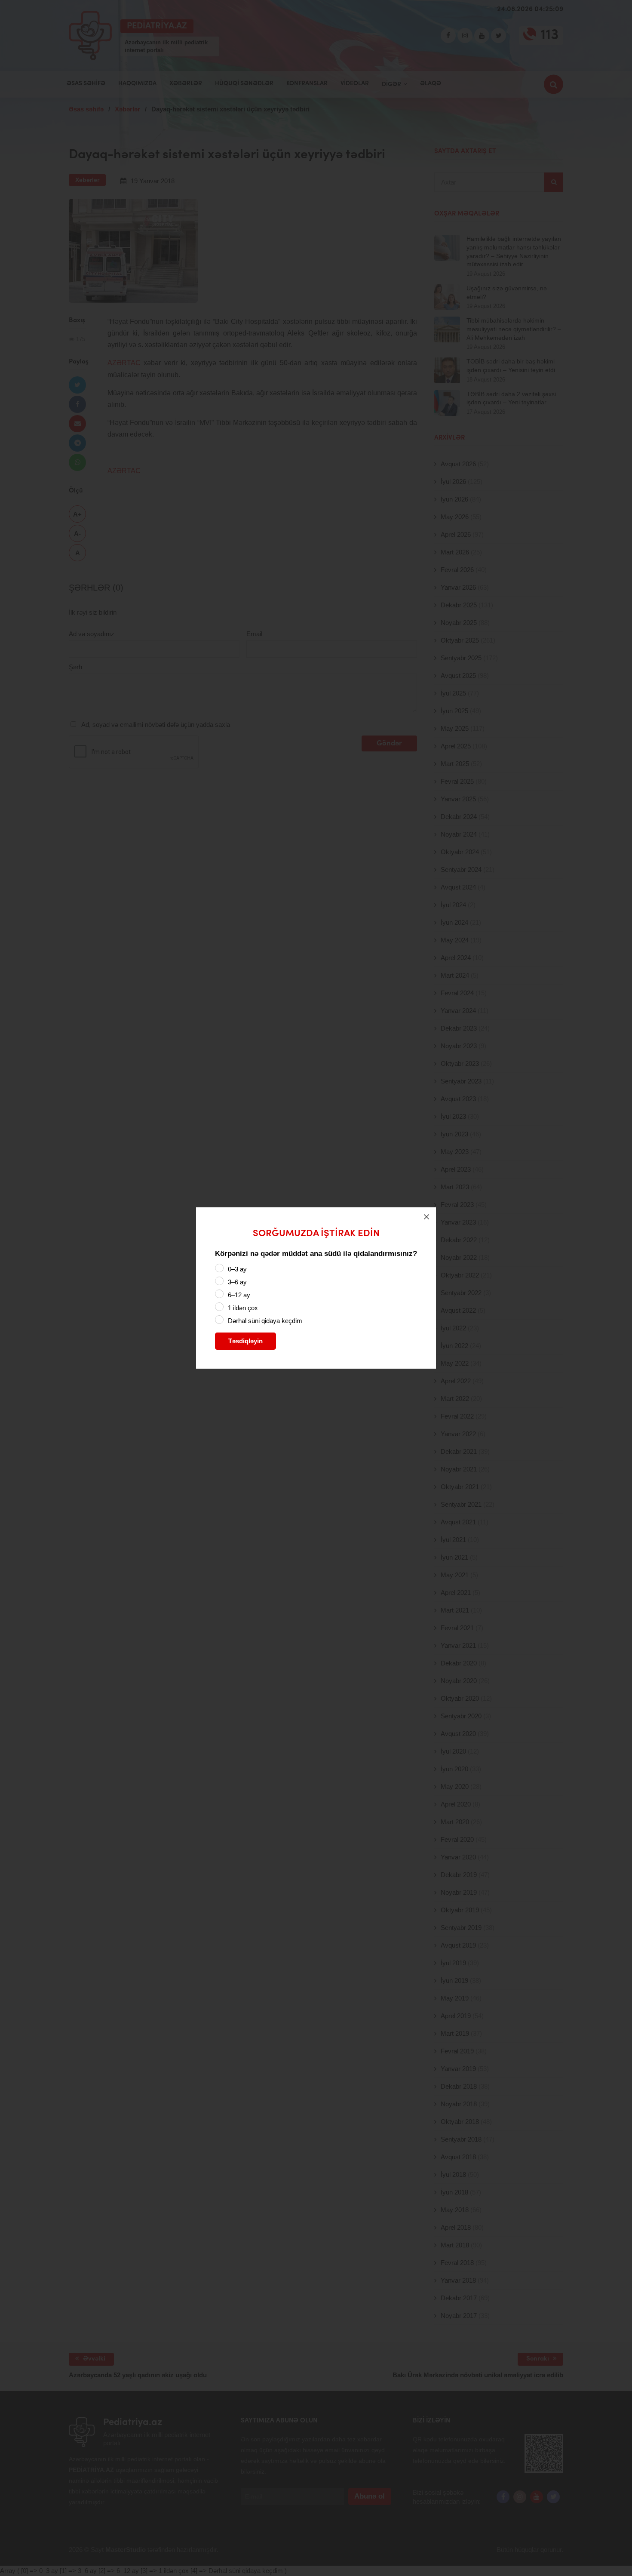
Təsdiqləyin (245, 1341)
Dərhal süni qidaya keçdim (265, 1321)
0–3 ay (237, 1269)
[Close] (426, 1217)
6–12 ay (239, 1295)
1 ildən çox (243, 1308)
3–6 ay (237, 1282)
